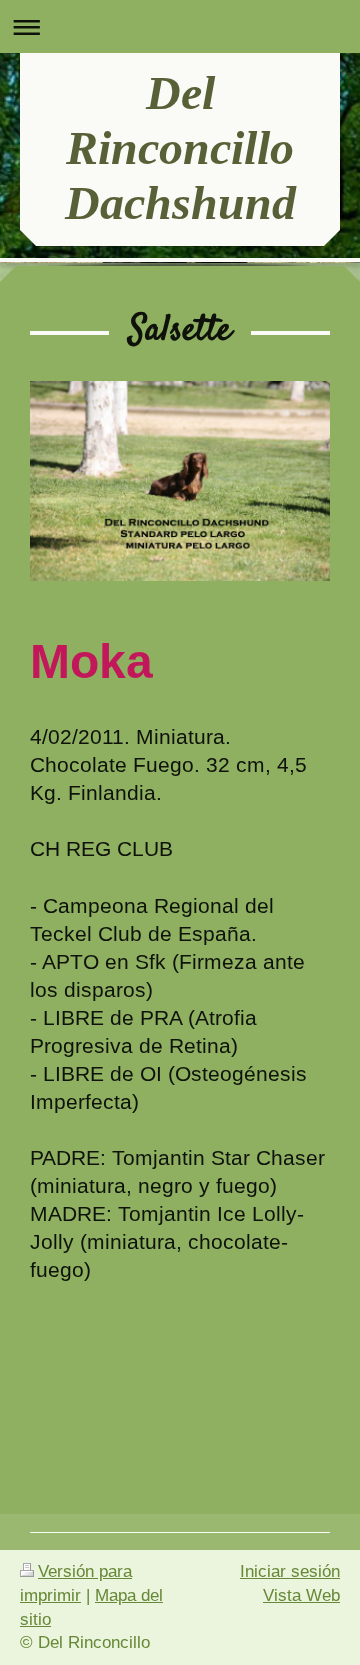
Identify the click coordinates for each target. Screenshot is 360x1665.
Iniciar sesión (290, 1571)
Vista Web (301, 1595)
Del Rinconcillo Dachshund (180, 147)
